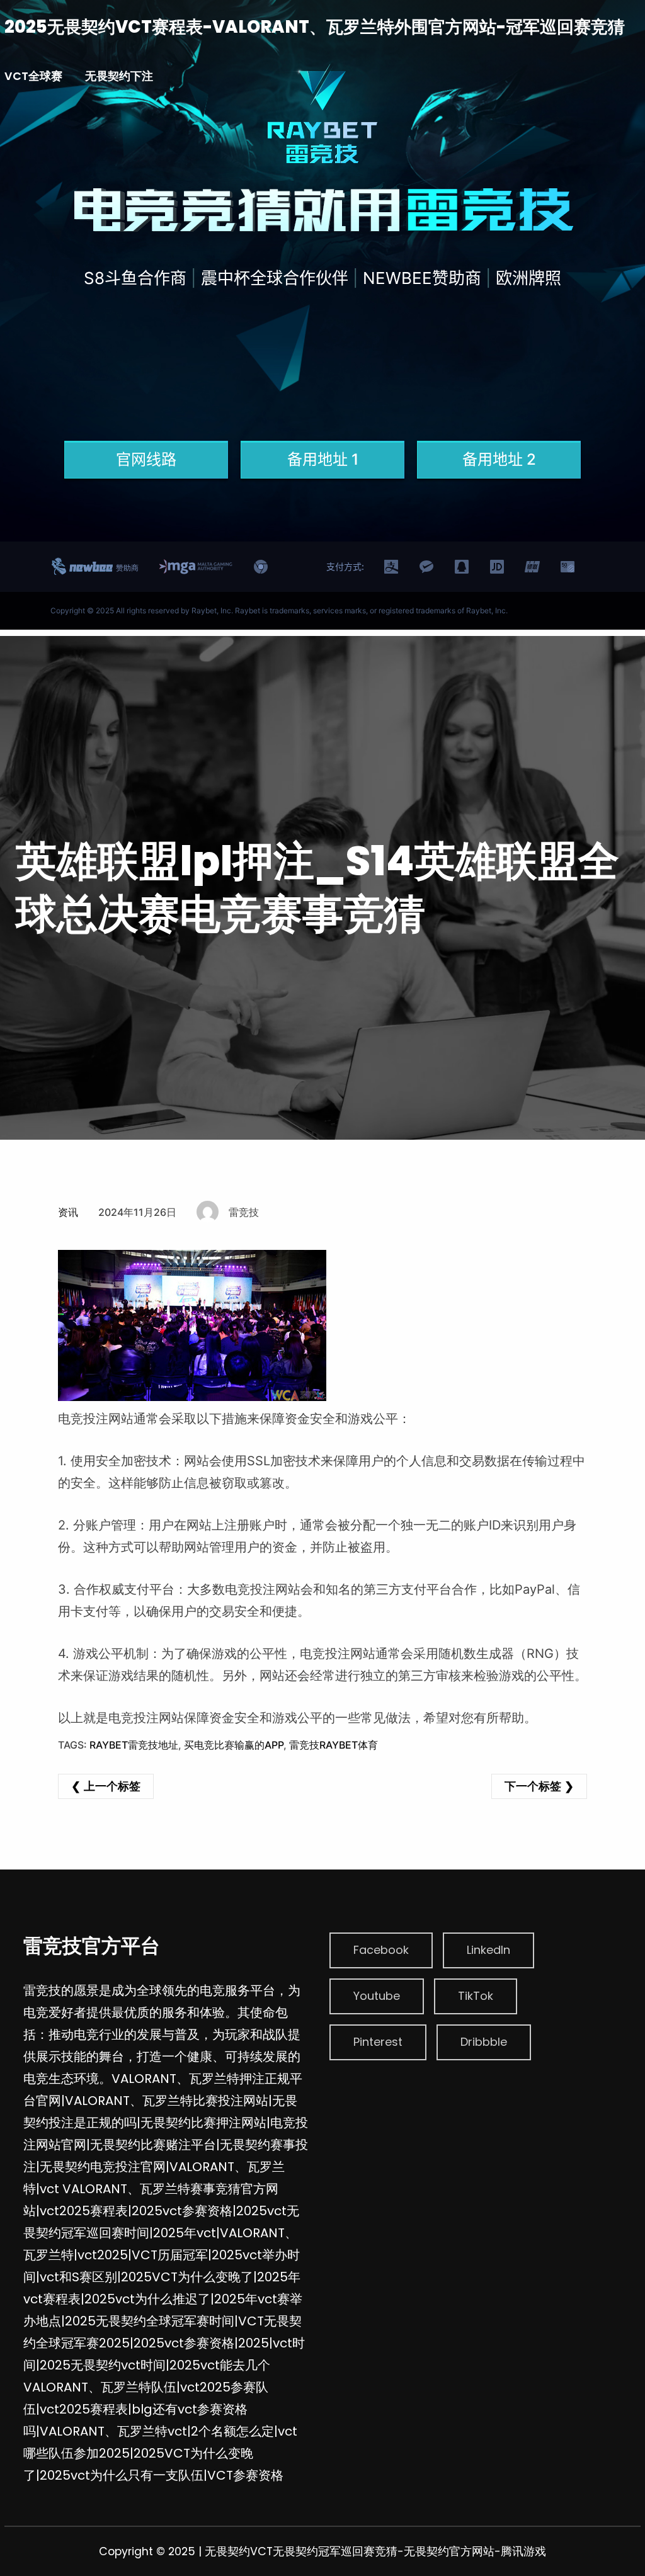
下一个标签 (533, 1786)
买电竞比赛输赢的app (234, 1745)
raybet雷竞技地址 (134, 1745)
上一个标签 (112, 1786)
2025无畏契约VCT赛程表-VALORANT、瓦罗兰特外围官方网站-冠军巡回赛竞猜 (315, 27)
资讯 (68, 1212)
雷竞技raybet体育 (334, 1745)
